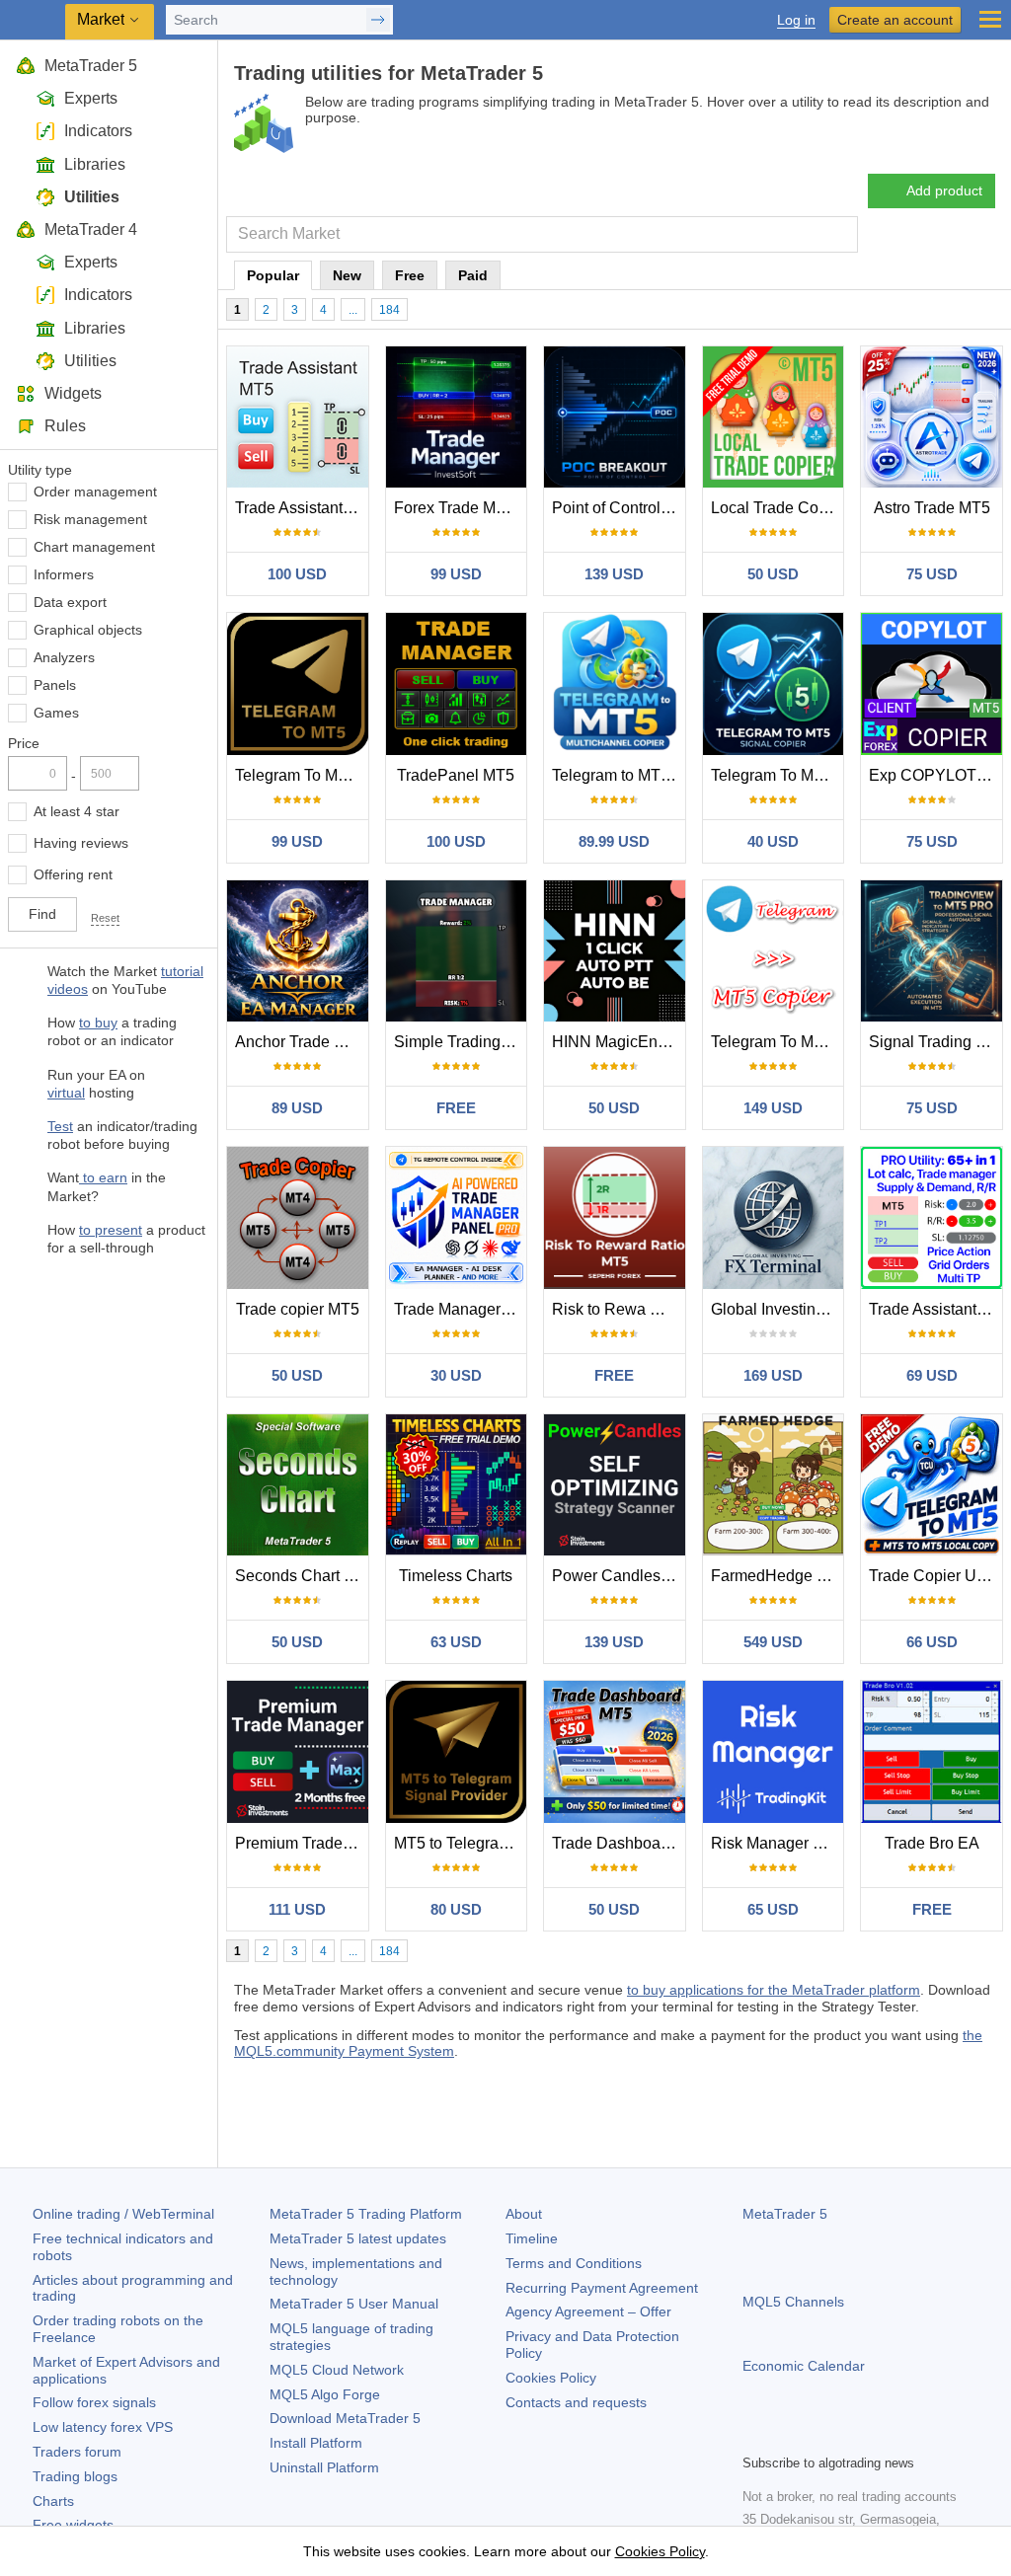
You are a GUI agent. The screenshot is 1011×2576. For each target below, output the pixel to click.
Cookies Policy (551, 2378)
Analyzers (64, 657)
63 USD (456, 1642)
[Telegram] (786, 2436)
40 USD (773, 841)
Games (56, 713)
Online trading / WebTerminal (123, 2214)
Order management (95, 492)
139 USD (614, 574)
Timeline (532, 2238)
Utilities (92, 197)
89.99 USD (614, 841)
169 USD (773, 1375)
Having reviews (81, 843)
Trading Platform (366, 2214)
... (353, 310)
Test (60, 1126)
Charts (53, 2501)
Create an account (895, 20)
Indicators (98, 131)
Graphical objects (88, 630)
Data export (70, 602)
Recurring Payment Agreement (602, 2288)
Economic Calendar (804, 2366)
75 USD (932, 574)
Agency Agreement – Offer (588, 2311)
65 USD (773, 1909)
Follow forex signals (94, 2402)
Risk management (90, 519)
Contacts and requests (576, 2402)
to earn (103, 1177)
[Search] (841, 234)
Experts (91, 98)
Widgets (73, 393)
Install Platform (316, 2443)
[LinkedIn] (881, 2436)
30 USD (456, 1375)
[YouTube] (849, 2436)
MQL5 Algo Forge (325, 2394)
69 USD (932, 1375)
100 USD (297, 574)
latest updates (358, 2238)
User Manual (354, 2304)
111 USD (297, 1909)
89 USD (297, 1108)
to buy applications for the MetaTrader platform (774, 1990)
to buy (98, 1023)
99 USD (456, 574)
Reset (105, 918)
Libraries (95, 164)
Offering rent (73, 874)
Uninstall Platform (324, 2467)
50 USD (773, 574)
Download (345, 2418)
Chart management (94, 547)
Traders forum (77, 2452)
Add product (944, 190)
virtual (66, 1093)
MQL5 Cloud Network (337, 2370)
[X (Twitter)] (817, 2436)
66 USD (932, 1642)
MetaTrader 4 (91, 229)
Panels (55, 685)
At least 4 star (77, 811)
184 (389, 310)
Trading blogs (75, 2476)
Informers (64, 574)
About (524, 2214)
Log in (796, 20)
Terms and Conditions (574, 2263)
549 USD (773, 1642)
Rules (65, 426)
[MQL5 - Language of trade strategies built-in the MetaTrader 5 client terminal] (35, 20)
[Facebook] (754, 2436)
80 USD (456, 1909)
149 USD (773, 1108)
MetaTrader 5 (91, 66)
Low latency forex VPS (103, 2427)
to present (111, 1230)
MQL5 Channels (793, 2302)
